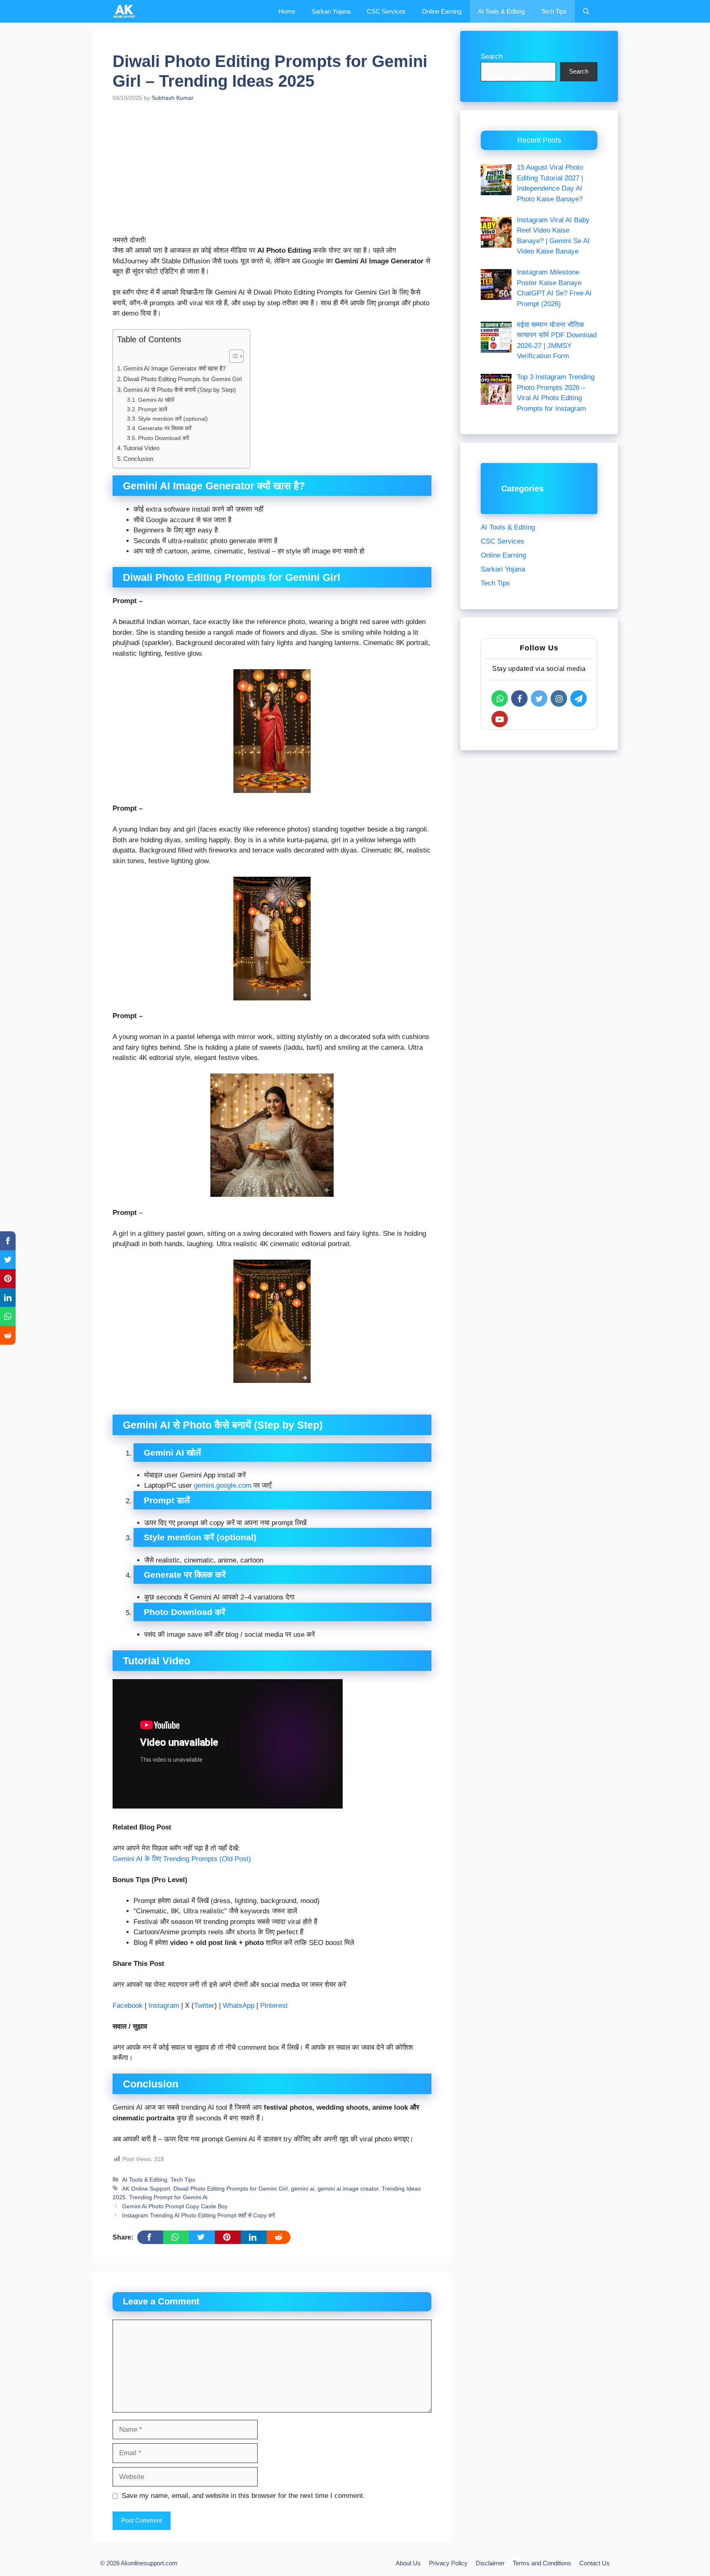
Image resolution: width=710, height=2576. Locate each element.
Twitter (204, 2006)
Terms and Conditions (542, 2563)
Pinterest (274, 2006)
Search (492, 56)
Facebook (128, 2006)
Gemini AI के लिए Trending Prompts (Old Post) (182, 1859)
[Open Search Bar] (586, 11)
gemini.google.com (223, 1485)
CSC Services (386, 11)
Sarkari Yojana (331, 11)
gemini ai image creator (348, 2189)
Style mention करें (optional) (173, 419)
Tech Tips (554, 11)
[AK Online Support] (124, 11)
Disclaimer (490, 2563)
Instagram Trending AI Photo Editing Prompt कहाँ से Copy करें (198, 2215)
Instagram (164, 2006)
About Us (408, 2563)
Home (287, 11)
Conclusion (138, 459)
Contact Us (595, 2563)
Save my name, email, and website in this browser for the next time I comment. (243, 2496)
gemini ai (303, 2189)
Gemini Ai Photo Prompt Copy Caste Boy (175, 2206)
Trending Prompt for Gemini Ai (168, 2197)
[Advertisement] (272, 174)
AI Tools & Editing (501, 11)
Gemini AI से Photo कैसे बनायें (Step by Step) (180, 390)
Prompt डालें (153, 409)
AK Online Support (146, 2189)
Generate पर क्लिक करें (165, 428)
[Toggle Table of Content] (232, 356)
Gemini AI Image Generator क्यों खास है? (174, 368)
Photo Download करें (164, 438)
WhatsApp (239, 2006)
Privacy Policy (448, 2563)
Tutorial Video (141, 448)
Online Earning (442, 11)
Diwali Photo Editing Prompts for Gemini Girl (182, 379)
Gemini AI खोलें (156, 400)
